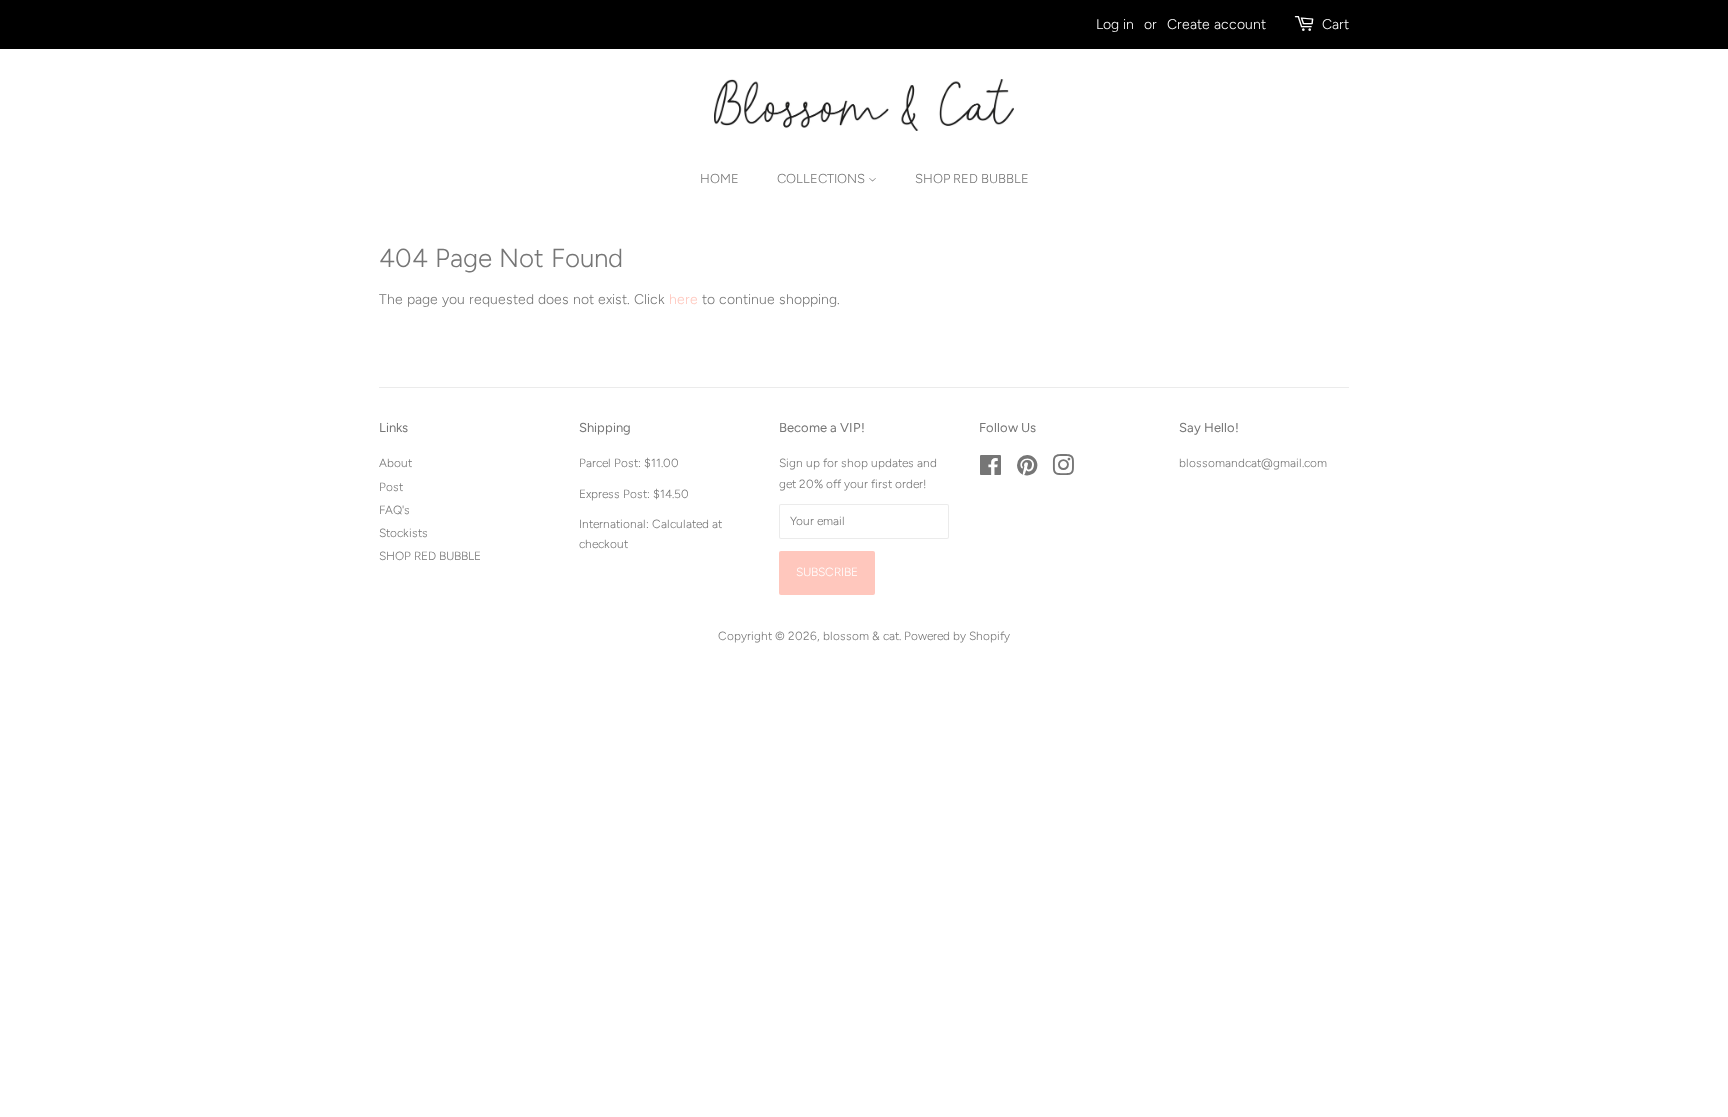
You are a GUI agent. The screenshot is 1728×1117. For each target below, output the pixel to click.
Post (391, 487)
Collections (822, 178)
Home (719, 178)
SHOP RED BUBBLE (430, 556)
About (395, 463)
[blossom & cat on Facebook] (990, 470)
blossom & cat (861, 636)
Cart (1335, 24)
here (683, 299)
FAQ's (394, 510)
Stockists (403, 533)
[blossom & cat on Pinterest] (1027, 470)
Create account (1216, 24)
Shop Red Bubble (972, 178)
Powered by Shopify (957, 636)
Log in (1115, 24)
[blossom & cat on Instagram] (1063, 470)
